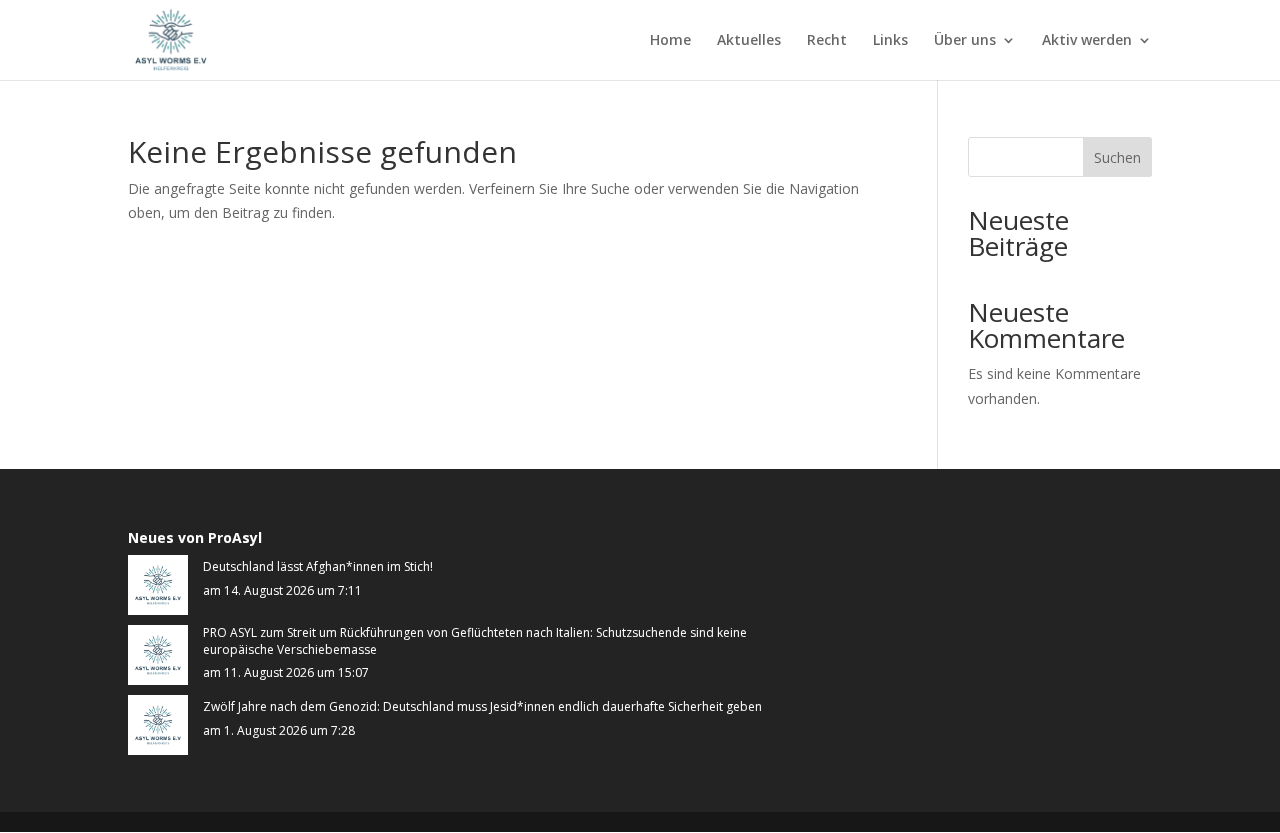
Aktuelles (749, 41)
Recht (827, 41)
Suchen (1117, 157)
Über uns (965, 41)
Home (670, 41)
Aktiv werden (1087, 41)
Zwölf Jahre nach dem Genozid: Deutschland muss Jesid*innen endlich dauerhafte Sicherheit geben (482, 707)
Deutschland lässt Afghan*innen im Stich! (318, 567)
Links (890, 41)
